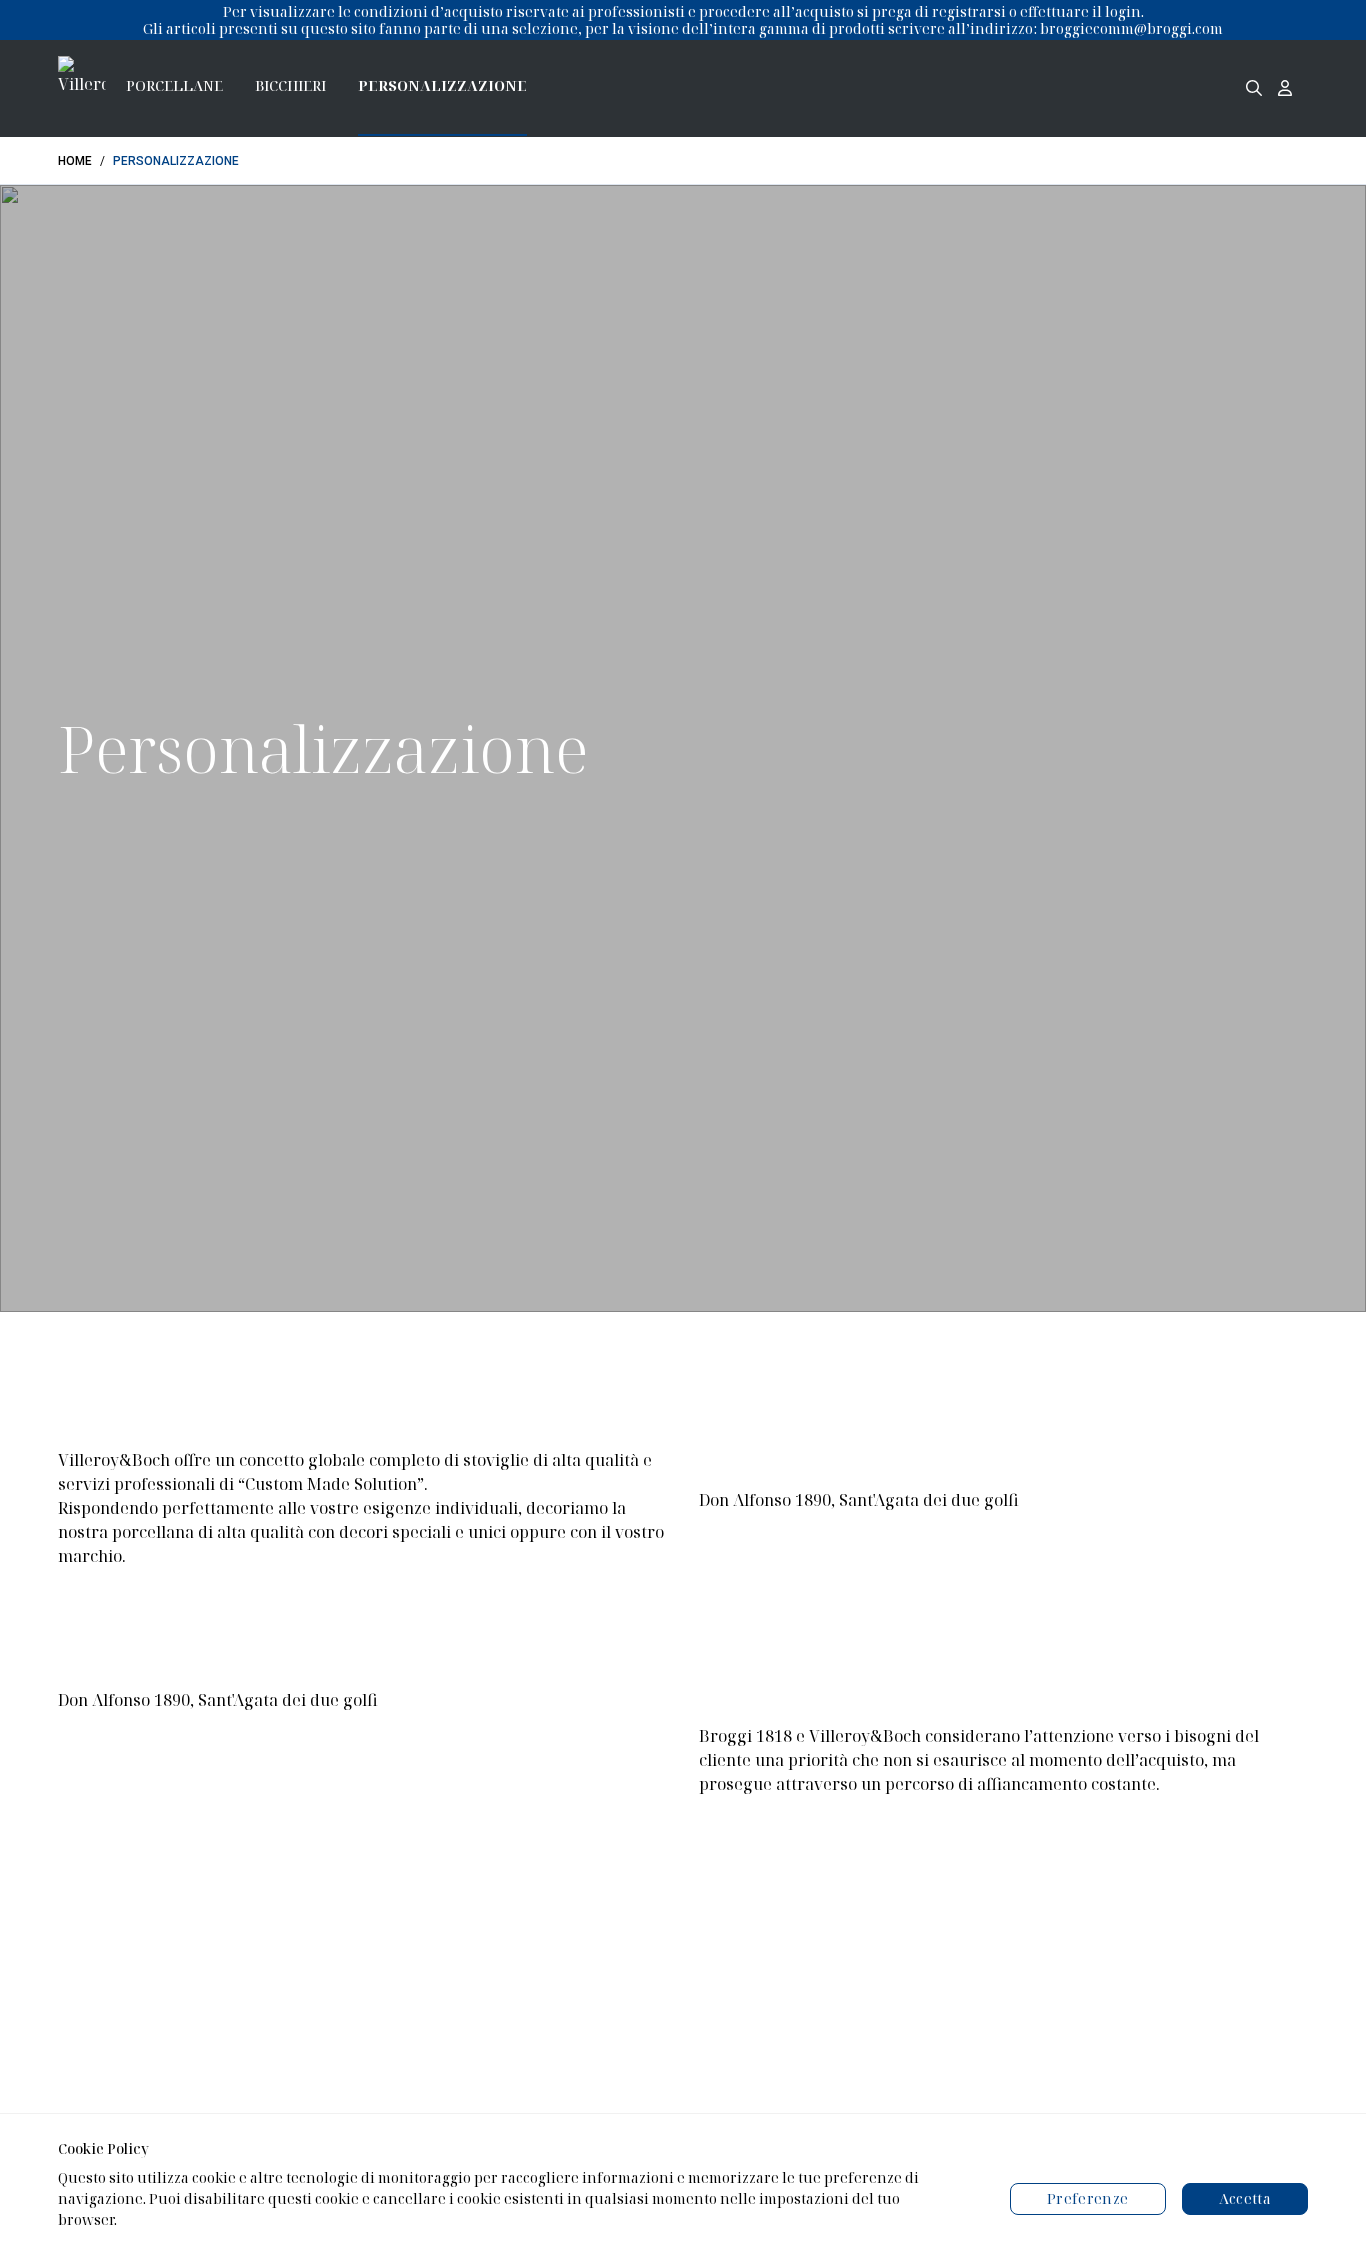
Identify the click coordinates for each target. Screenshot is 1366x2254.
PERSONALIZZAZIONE (442, 85)
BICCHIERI (290, 85)
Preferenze (1088, 2198)
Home (75, 161)
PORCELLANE (174, 85)
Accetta (1245, 2198)
